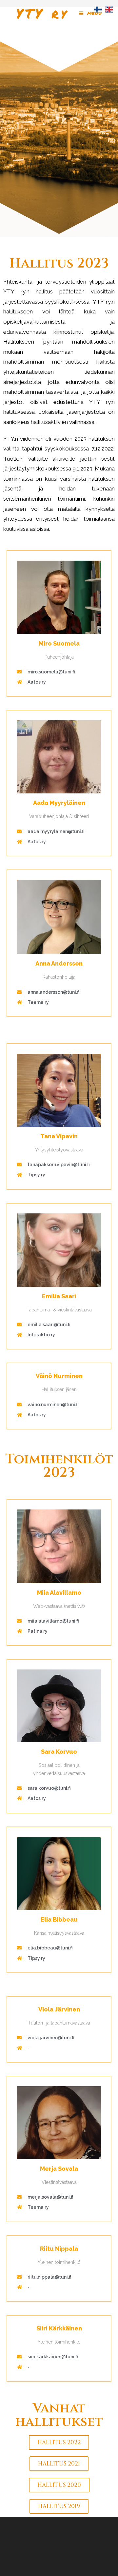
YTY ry (42, 13)
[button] (59, 2442)
